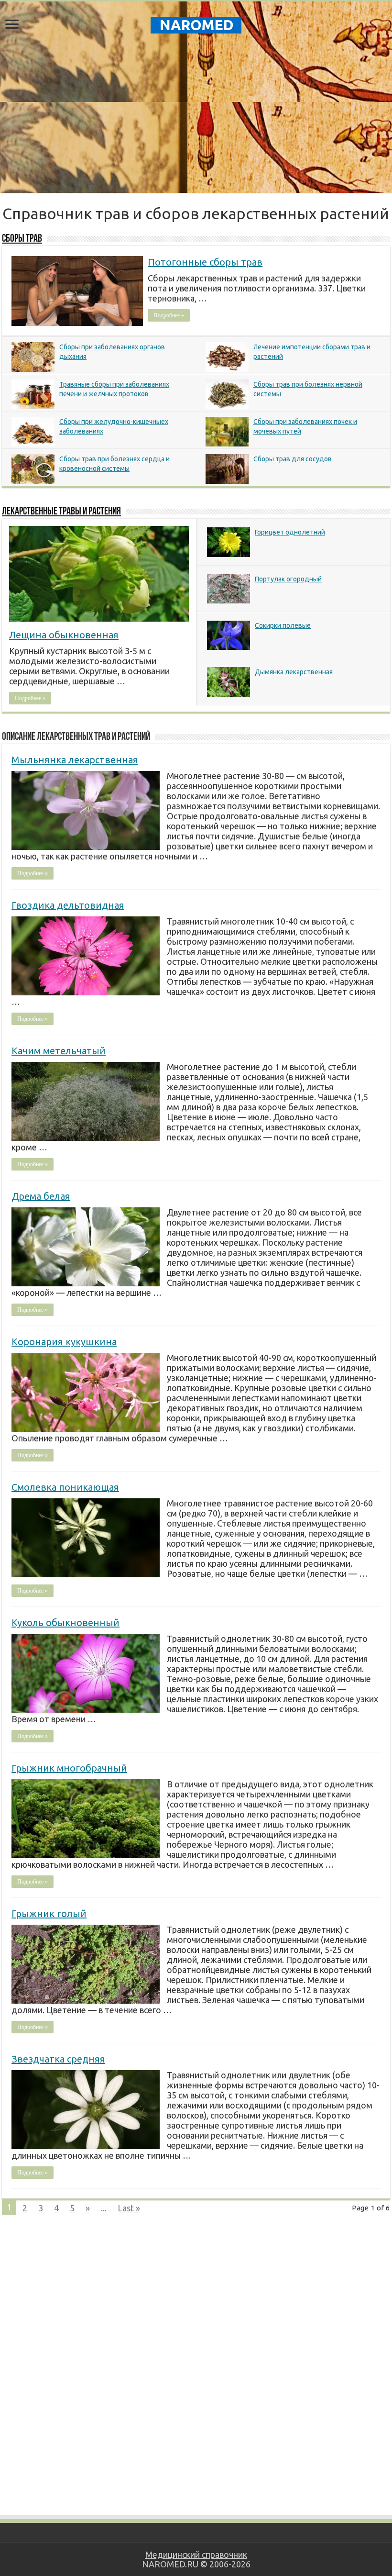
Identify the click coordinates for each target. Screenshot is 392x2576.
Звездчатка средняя (58, 2059)
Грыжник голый (49, 1913)
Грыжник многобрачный (69, 1768)
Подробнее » (169, 315)
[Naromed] (196, 23)
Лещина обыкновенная (64, 635)
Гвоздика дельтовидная (68, 905)
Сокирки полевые (283, 625)
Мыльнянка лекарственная (75, 760)
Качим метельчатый (59, 1051)
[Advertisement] (196, 116)
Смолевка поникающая (65, 1487)
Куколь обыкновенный (65, 1623)
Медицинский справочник (196, 2554)
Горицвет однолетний (290, 532)
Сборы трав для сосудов (293, 459)
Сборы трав (22, 239)
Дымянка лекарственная (294, 672)
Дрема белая (41, 1196)
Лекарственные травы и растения (61, 512)
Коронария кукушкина (64, 1342)
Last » (129, 2208)
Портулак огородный (288, 579)
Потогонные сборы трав (205, 262)
